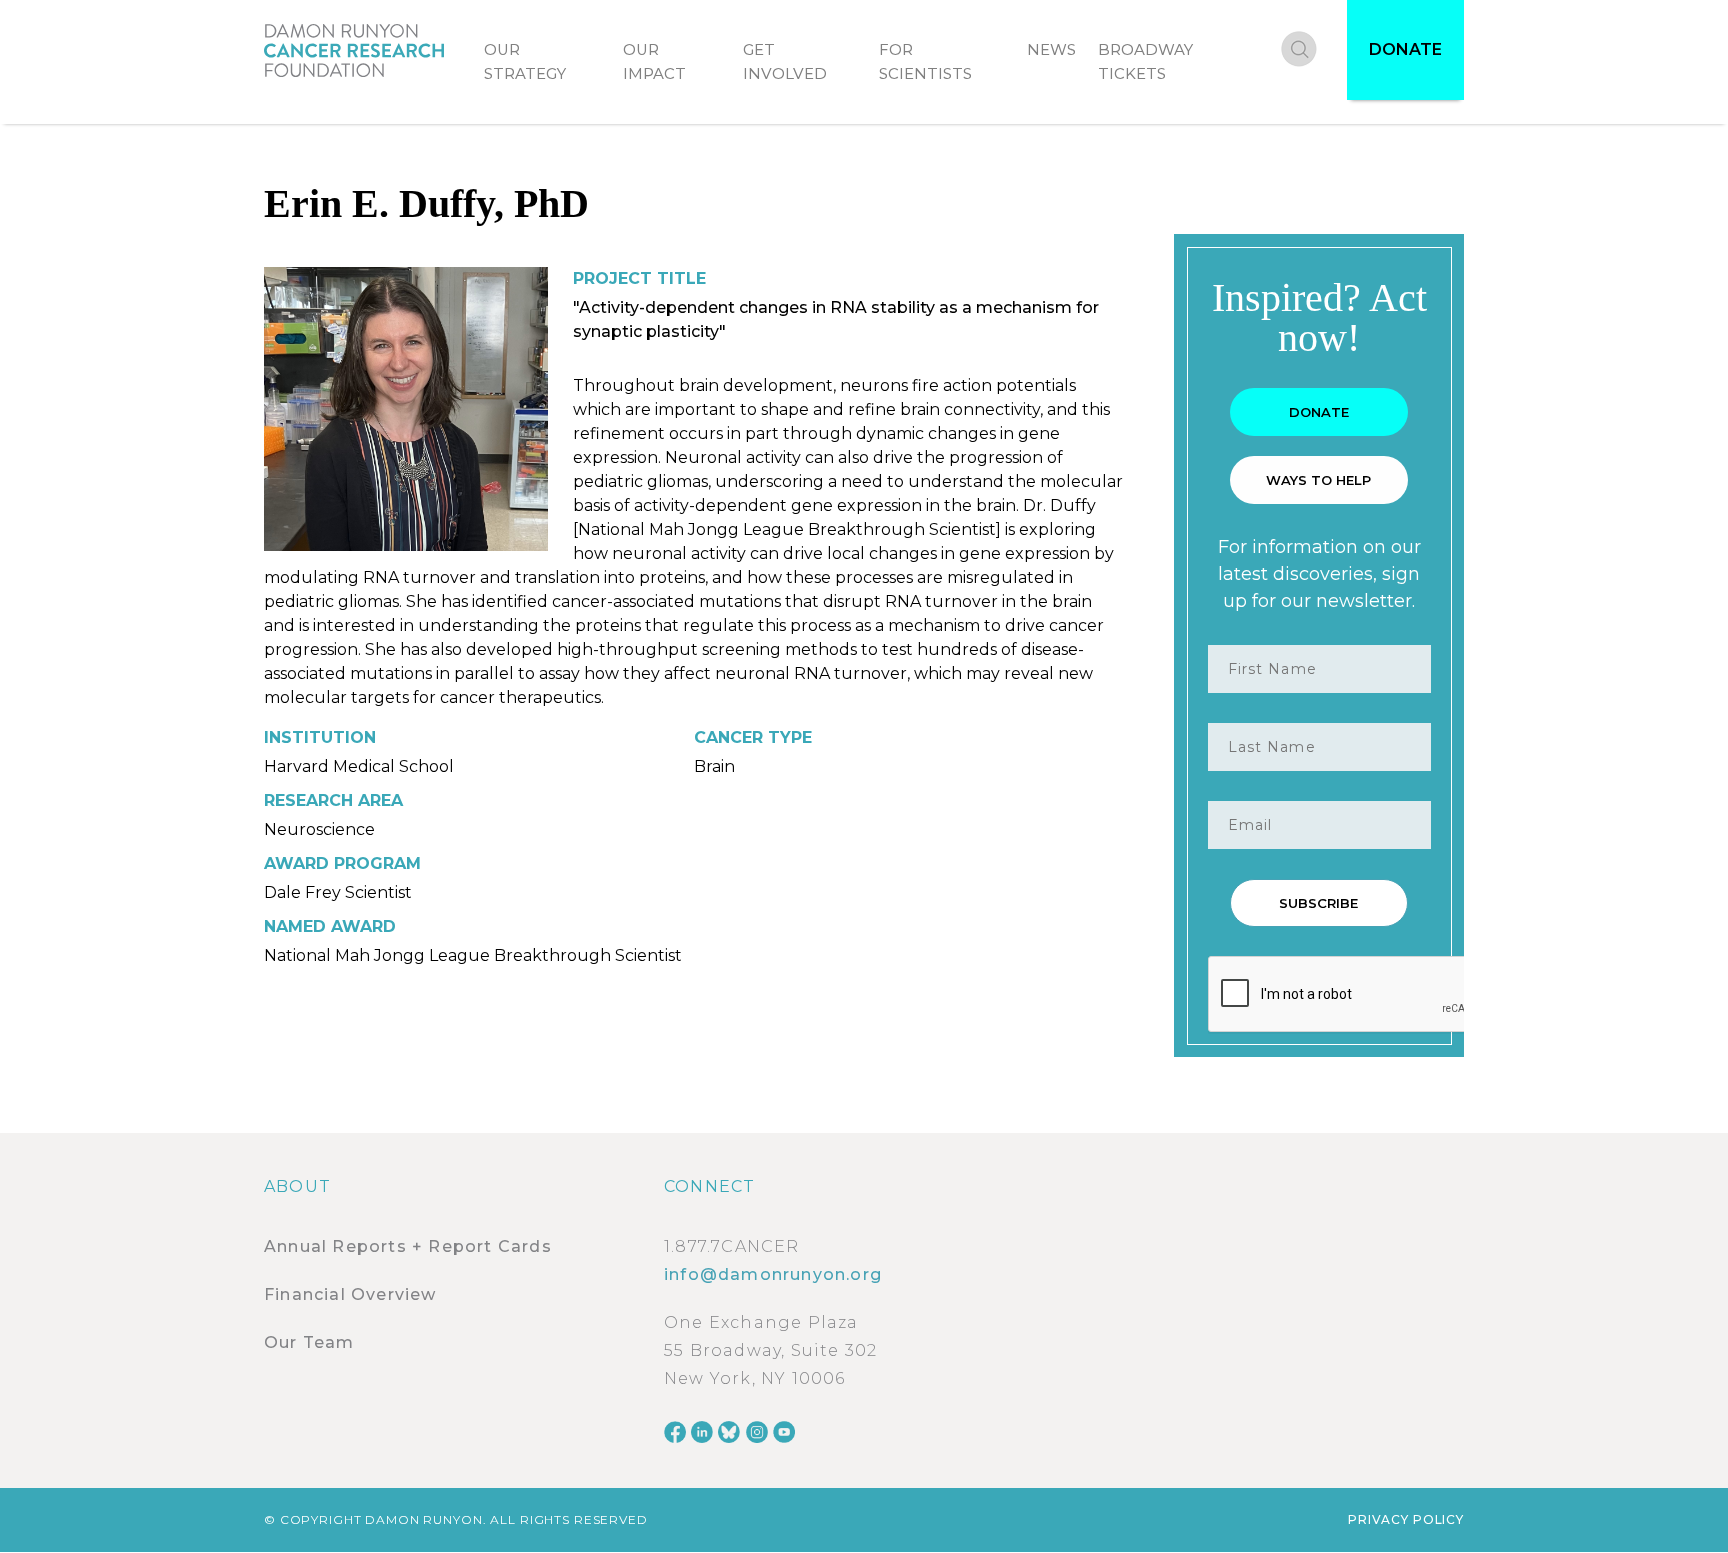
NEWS (1051, 49)
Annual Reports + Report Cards (408, 1246)
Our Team (309, 1342)
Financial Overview (350, 1294)
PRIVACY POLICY (1406, 1519)
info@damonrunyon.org (773, 1274)
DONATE (1405, 49)
